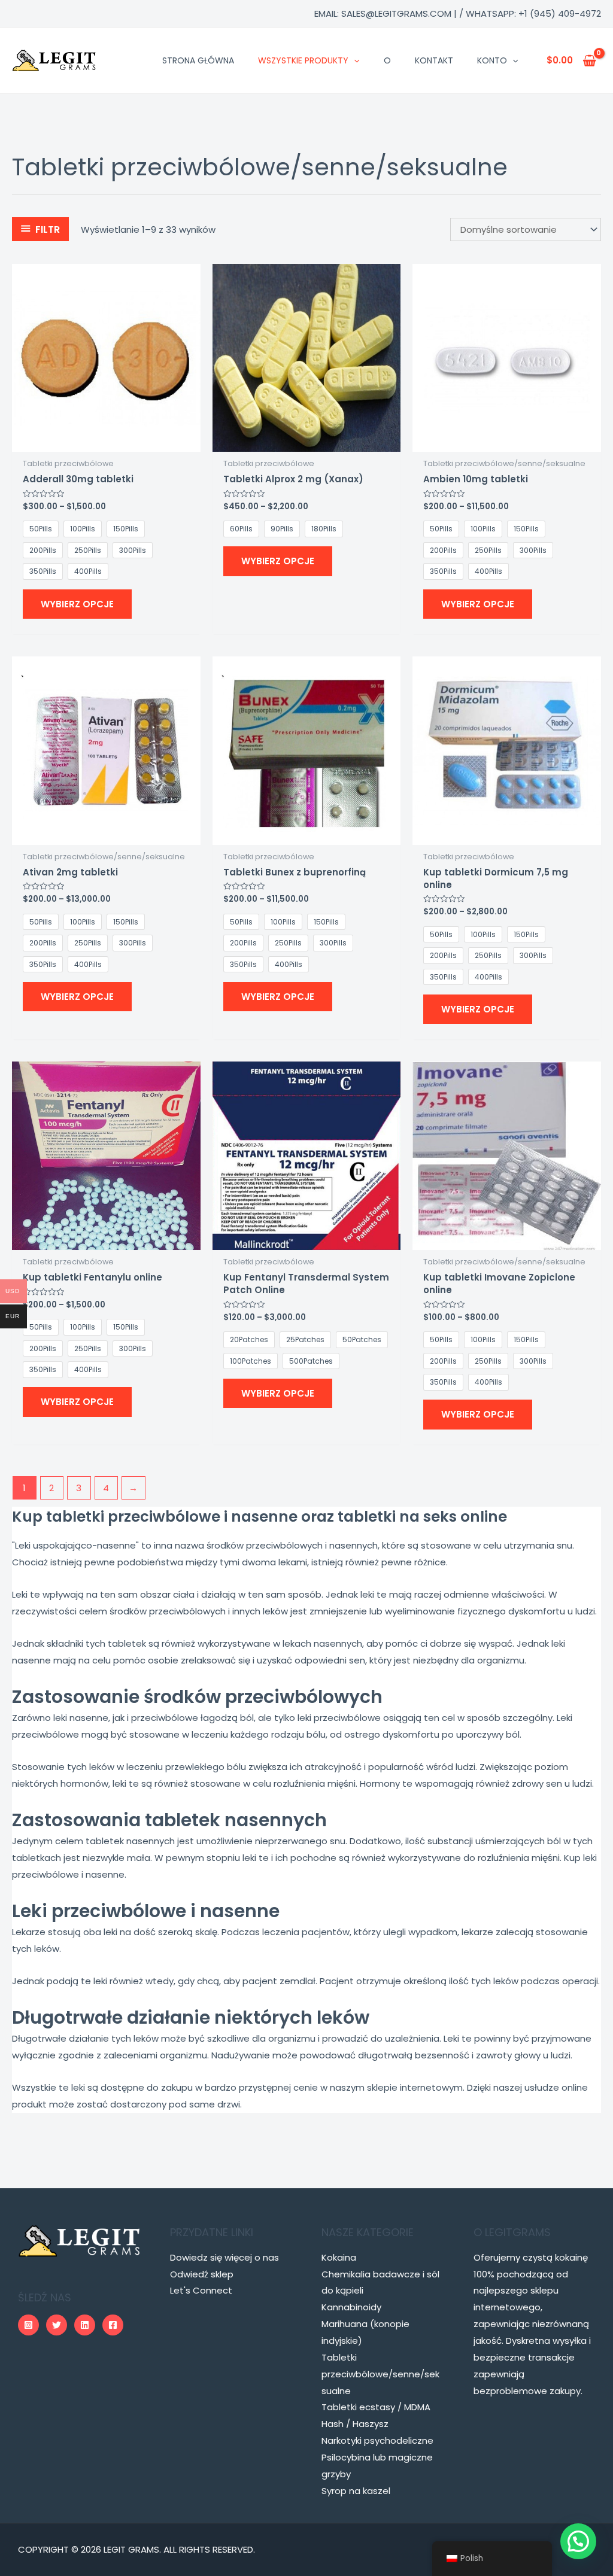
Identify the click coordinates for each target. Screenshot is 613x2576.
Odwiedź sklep (202, 2274)
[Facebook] (113, 2325)
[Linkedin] (85, 2325)
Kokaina (339, 2257)
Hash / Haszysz (355, 2424)
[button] (578, 2541)
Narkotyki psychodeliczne (377, 2440)
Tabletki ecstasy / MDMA (376, 2407)
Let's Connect (201, 2290)
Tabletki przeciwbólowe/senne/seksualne (380, 2374)
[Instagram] (28, 2325)
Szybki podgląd (106, 442)
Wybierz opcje (77, 604)
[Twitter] (57, 2325)
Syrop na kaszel (356, 2491)
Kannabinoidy (351, 2307)
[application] (354, 60)
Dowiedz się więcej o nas (224, 2257)
